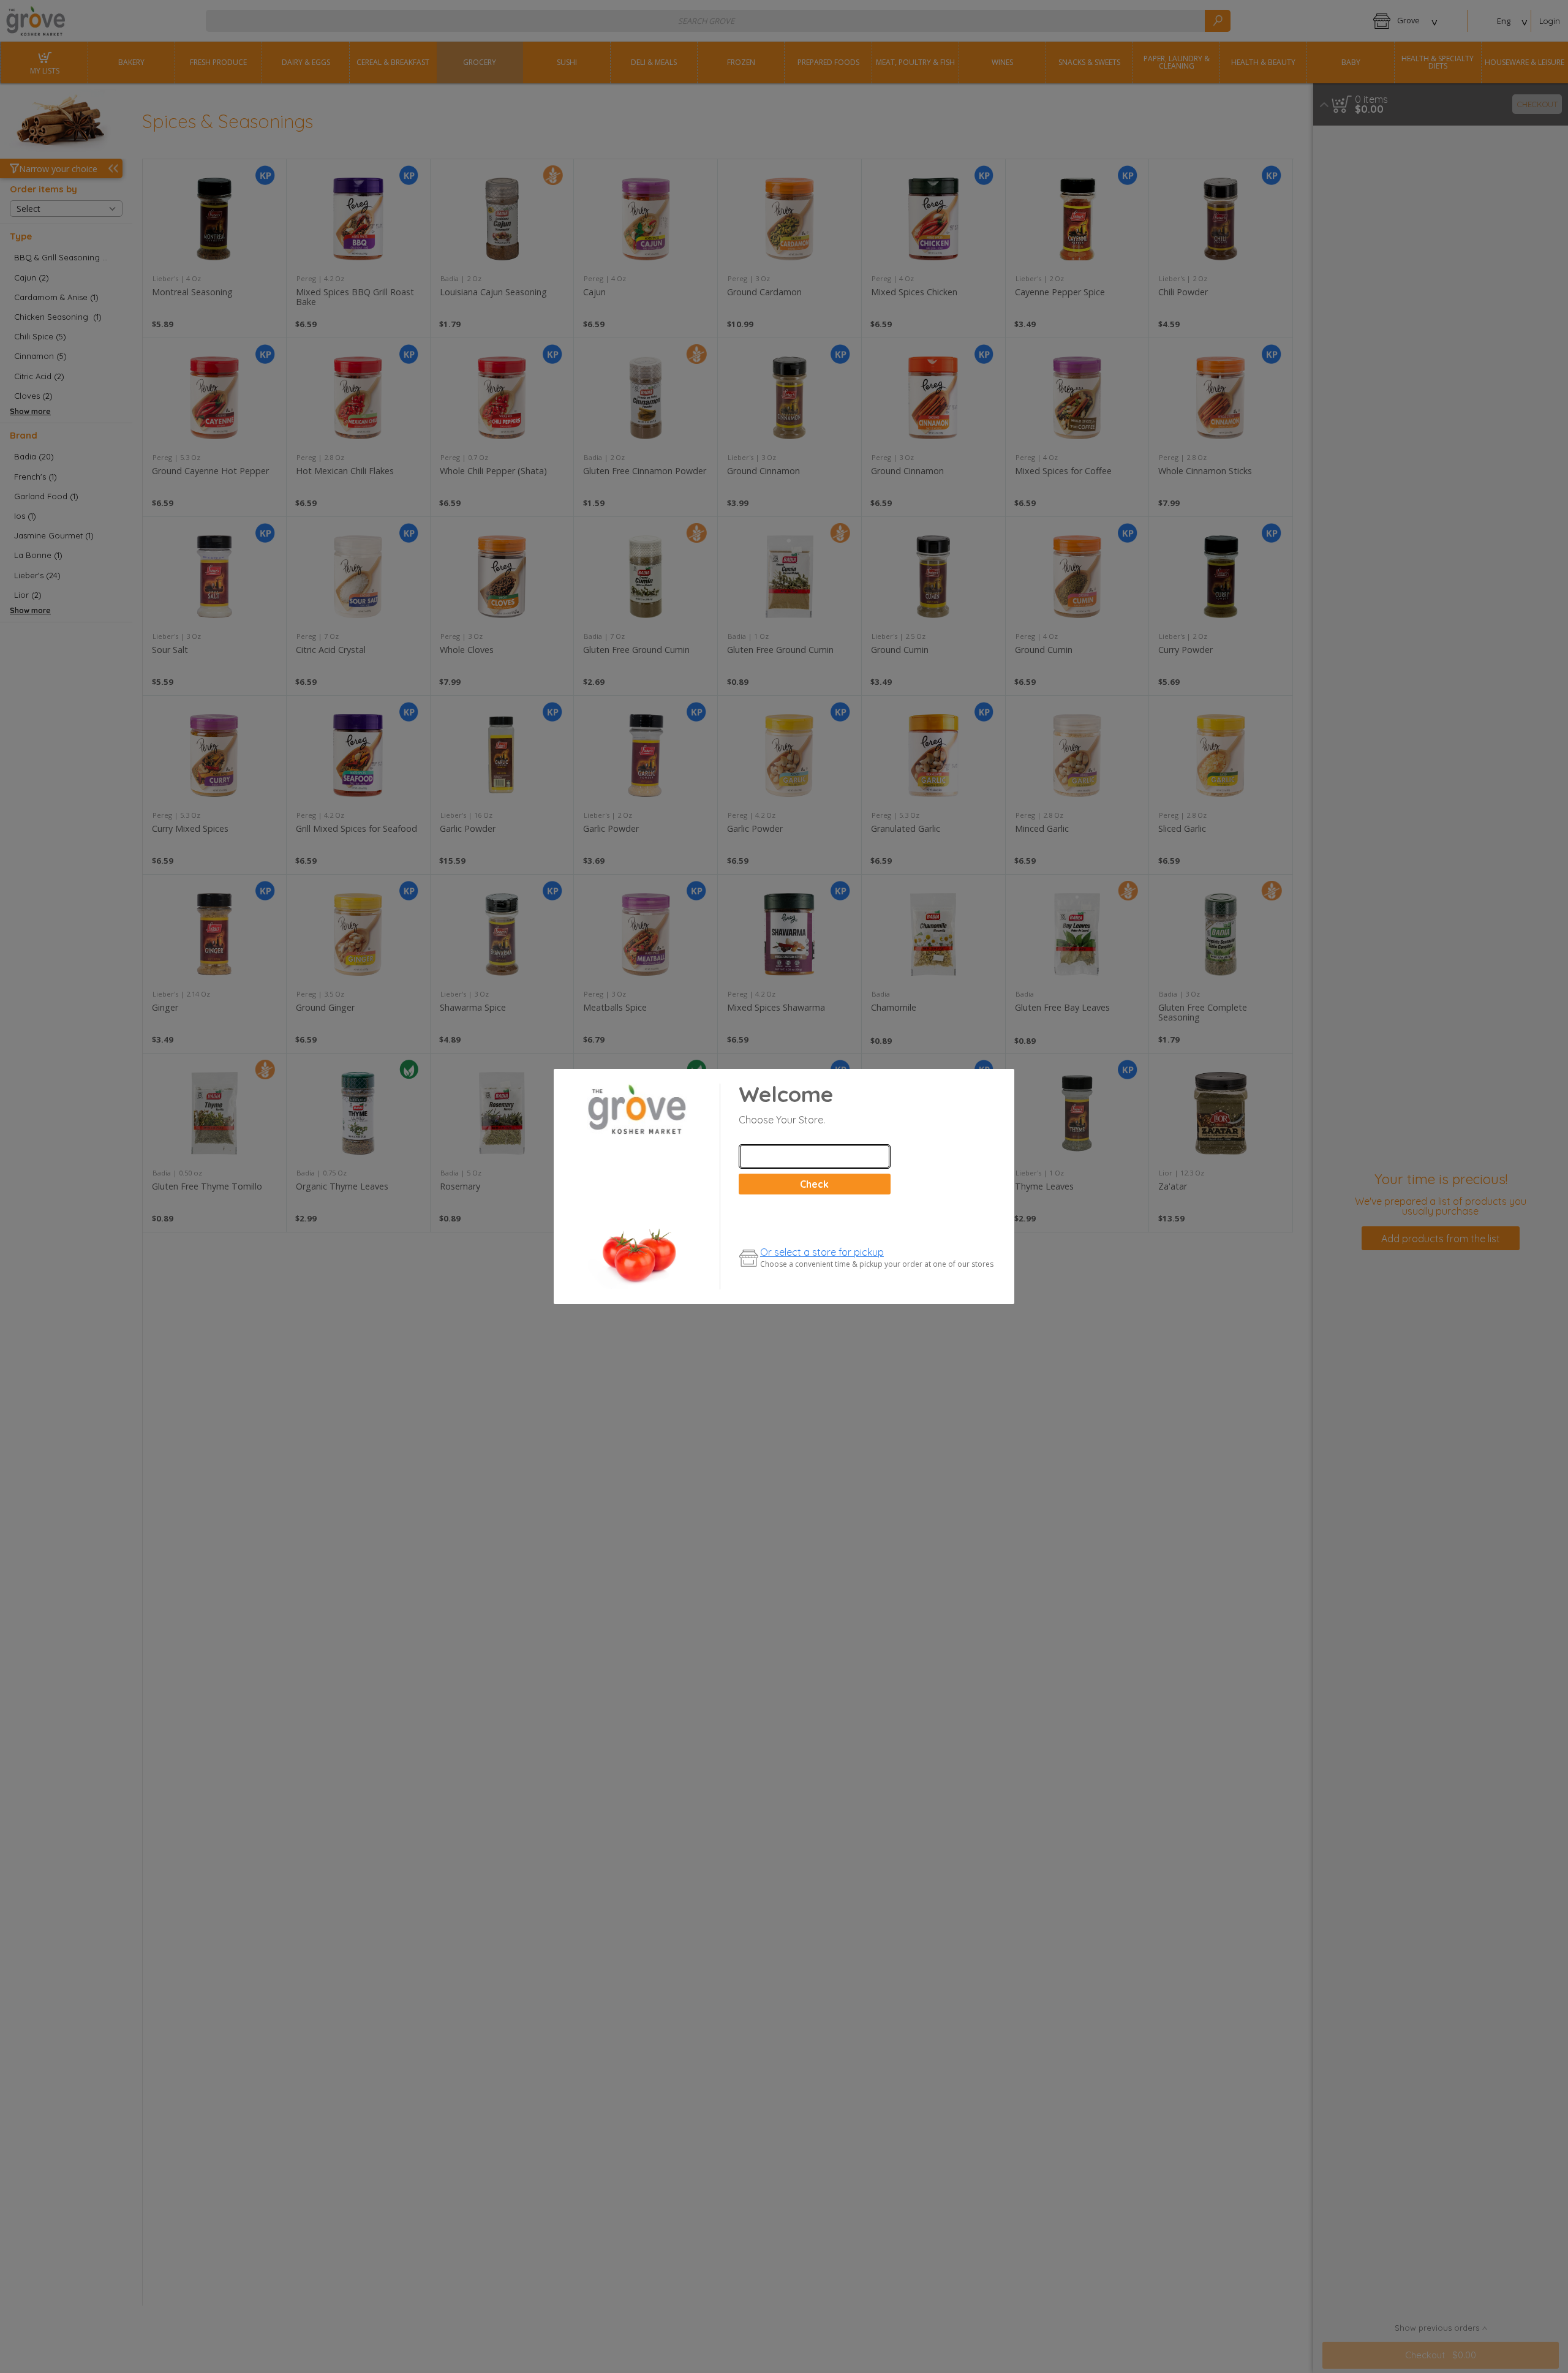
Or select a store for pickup (822, 1252)
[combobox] (815, 1156)
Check (814, 1184)
